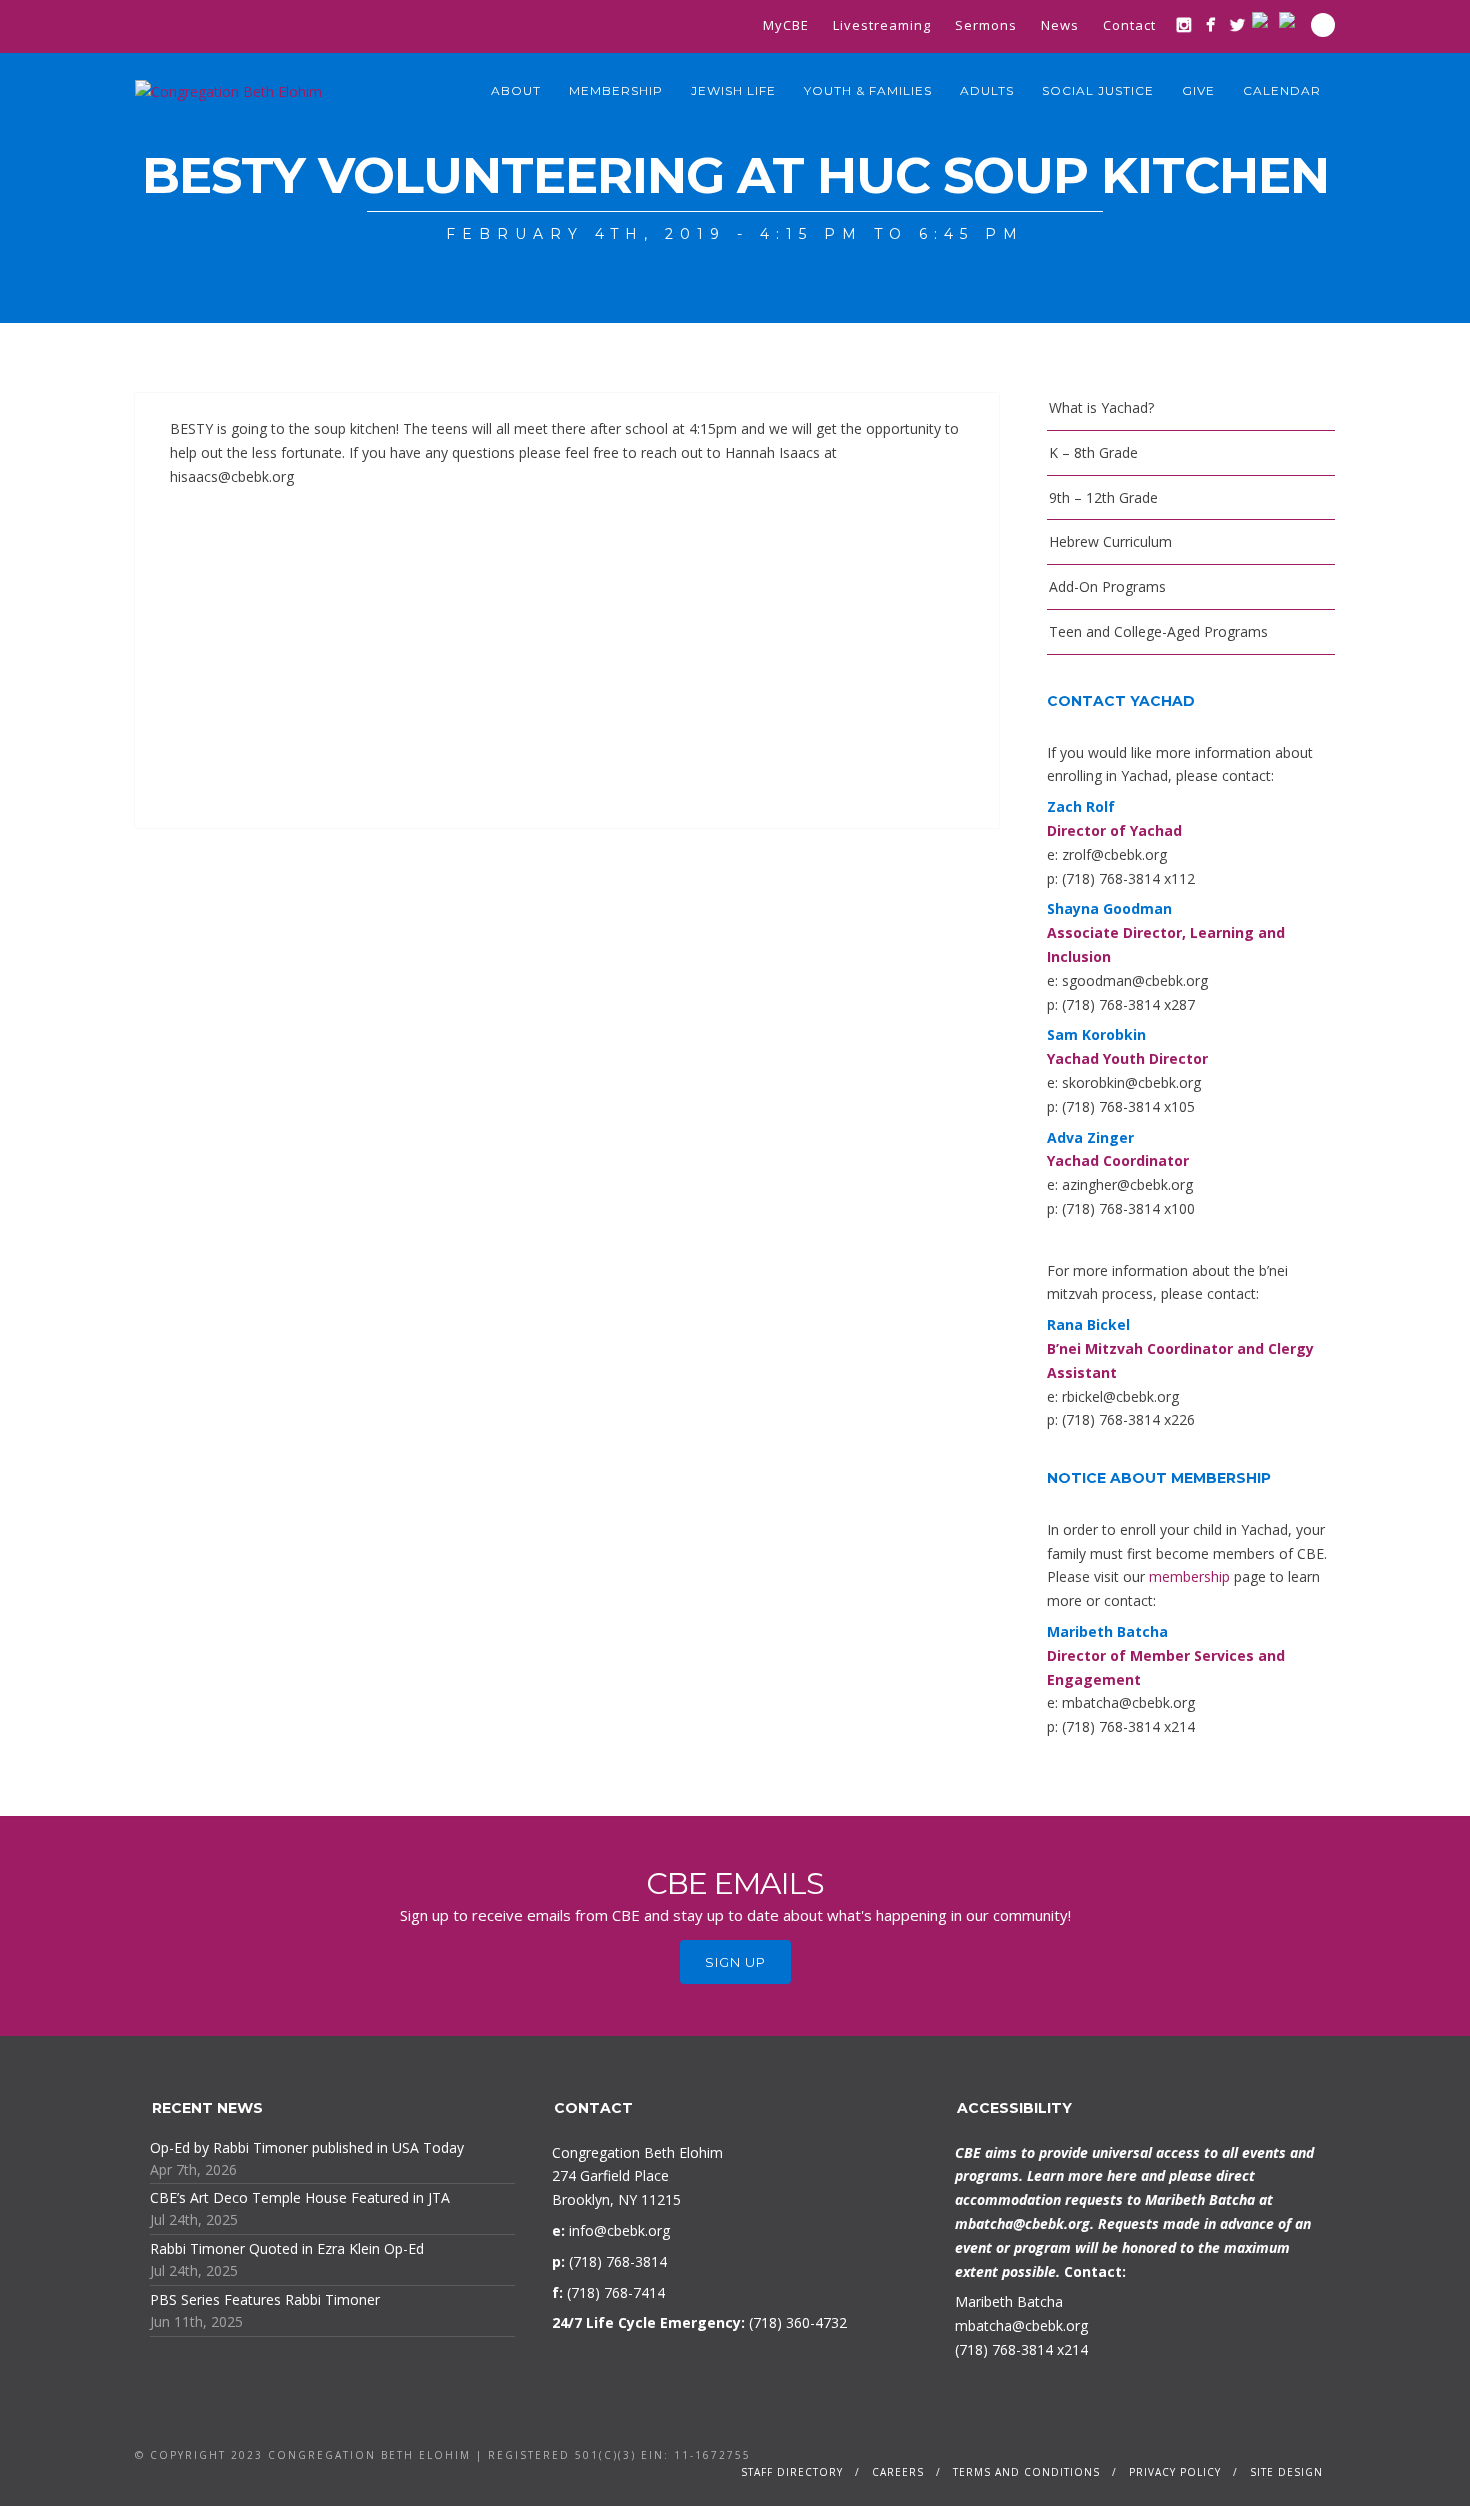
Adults (987, 90)
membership (1189, 1576)
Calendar (1282, 90)
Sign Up (735, 1962)
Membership (616, 90)
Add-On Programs (1107, 586)
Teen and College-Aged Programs (1158, 631)
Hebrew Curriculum (1110, 541)
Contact (1129, 25)
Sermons (986, 25)
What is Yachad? (1101, 407)
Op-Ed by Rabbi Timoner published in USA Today (307, 2147)
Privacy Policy (1175, 2472)
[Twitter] (1237, 24)
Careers (898, 2472)
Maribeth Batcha (1009, 2301)
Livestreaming (882, 25)
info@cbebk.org (619, 2230)
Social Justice (1098, 90)
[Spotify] (1291, 20)
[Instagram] (1183, 24)
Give (1198, 90)
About (516, 90)
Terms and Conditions (1026, 2472)
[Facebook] (1210, 24)
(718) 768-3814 (1004, 2349)
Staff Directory (792, 2472)
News (1060, 25)
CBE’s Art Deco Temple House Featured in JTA (300, 2197)
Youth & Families (868, 90)
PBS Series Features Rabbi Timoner (265, 2299)
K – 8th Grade (1093, 452)
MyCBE (786, 25)
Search (1323, 25)
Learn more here (1082, 2175)
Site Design (1286, 2472)
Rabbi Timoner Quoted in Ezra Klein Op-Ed (287, 2248)
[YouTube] (1264, 20)
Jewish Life (733, 90)
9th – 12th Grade (1103, 497)
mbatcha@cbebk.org (1022, 2223)
